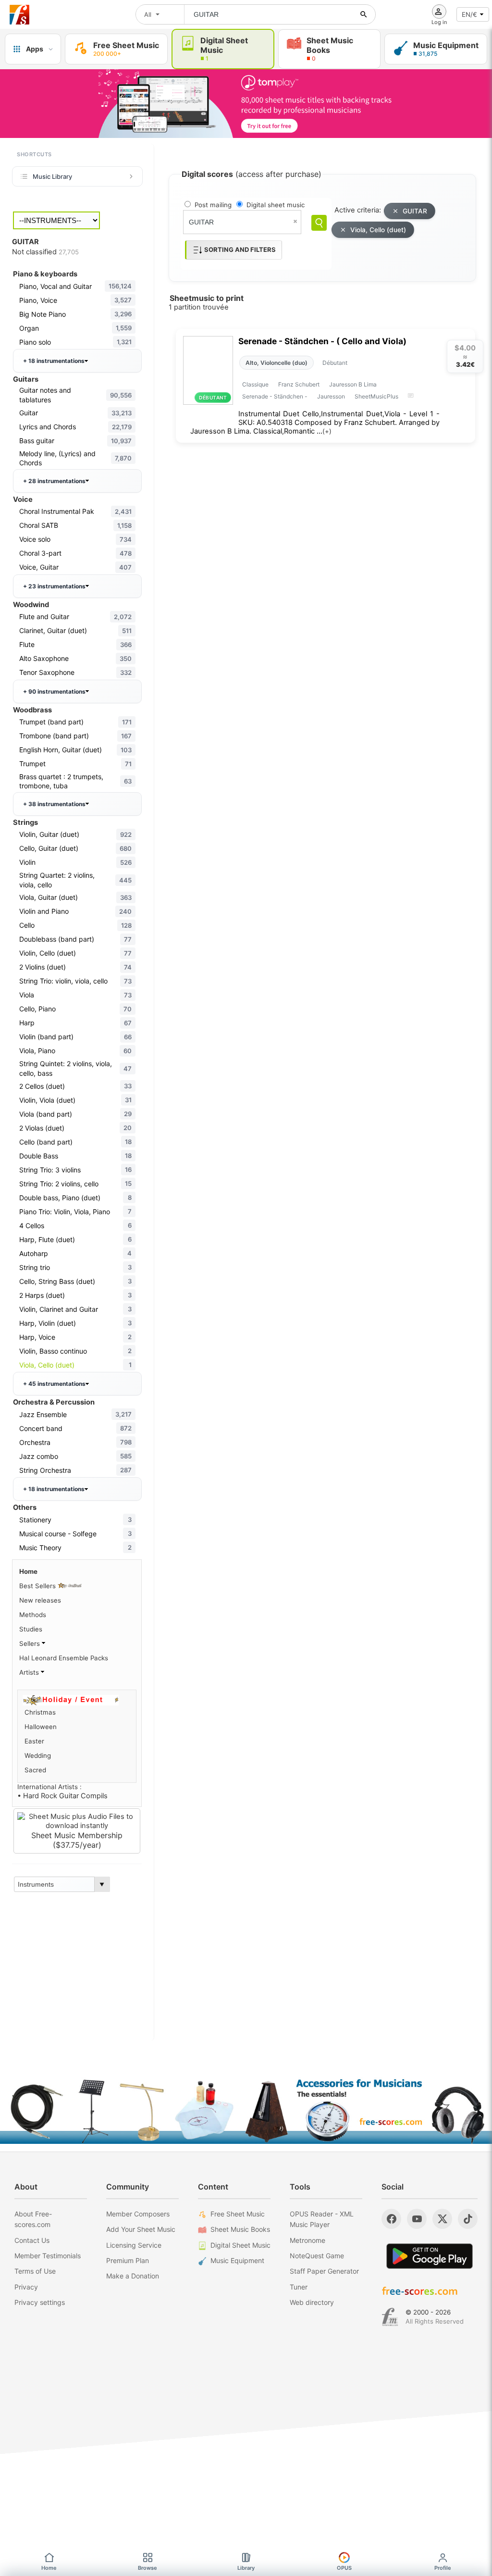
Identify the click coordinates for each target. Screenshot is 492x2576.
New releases (40, 1600)
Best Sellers (38, 1586)
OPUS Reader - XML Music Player (322, 2219)
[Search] (319, 223)
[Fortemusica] (390, 2317)
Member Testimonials (48, 2256)
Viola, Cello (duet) (378, 230)
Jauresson (331, 396)
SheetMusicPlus (376, 396)
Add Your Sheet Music (141, 2229)
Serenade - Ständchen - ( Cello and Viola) (322, 341)
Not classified (45, 252)
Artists (30, 1672)
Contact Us (32, 2240)
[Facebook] (391, 2219)
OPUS (344, 2568)
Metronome (307, 2240)
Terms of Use (35, 2271)
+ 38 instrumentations (54, 804)
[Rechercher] (364, 14)
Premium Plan (128, 2260)
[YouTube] (417, 2219)
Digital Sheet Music (240, 2245)
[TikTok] (468, 2219)
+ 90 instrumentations (54, 691)
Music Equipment (237, 2260)
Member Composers (138, 2214)
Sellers (31, 1643)
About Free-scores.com (33, 2219)
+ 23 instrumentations (54, 586)
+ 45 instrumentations (54, 1384)
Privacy (26, 2287)
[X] (442, 2219)
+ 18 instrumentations (54, 361)
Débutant (335, 363)
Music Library (52, 176)
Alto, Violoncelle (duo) (277, 363)
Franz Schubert (299, 384)
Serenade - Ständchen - (275, 396)
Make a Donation (133, 2276)
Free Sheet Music (238, 2214)
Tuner (299, 2287)
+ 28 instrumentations (54, 481)
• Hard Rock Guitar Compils (62, 1796)
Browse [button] (148, 2568)
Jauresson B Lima (353, 384)
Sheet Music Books (240, 2229)
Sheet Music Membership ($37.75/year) (77, 1840)
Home (28, 1571)
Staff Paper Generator (324, 2271)
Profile (443, 2568)
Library (246, 2568)
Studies (31, 1629)
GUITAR (415, 211)
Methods (33, 1615)
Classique (255, 384)
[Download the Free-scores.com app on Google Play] (430, 2256)
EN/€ (469, 14)
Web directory (312, 2302)
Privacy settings (40, 2302)
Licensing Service (134, 2245)
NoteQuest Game (317, 2256)
